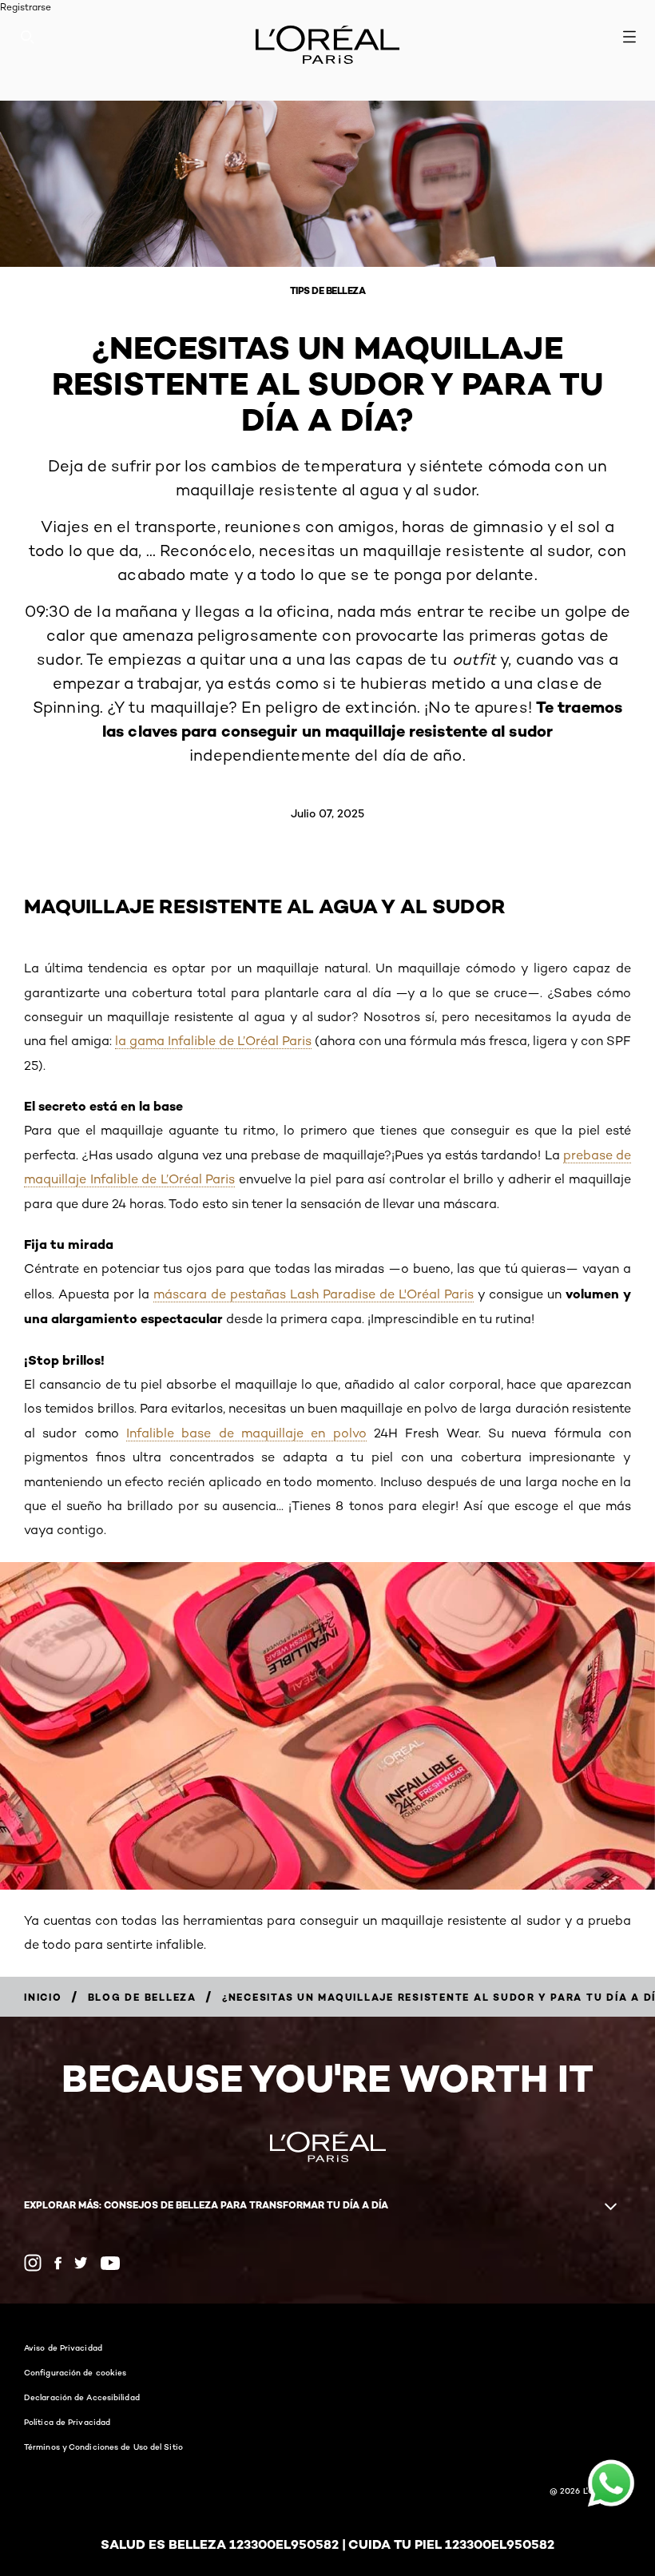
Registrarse (26, 7)
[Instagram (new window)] (33, 2263)
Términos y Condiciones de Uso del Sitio (103, 2447)
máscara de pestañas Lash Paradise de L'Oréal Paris (314, 1294)
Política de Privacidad (67, 2422)
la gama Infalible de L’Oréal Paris (213, 1041)
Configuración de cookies (75, 2372)
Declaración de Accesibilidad (82, 2397)
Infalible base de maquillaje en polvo (246, 1433)
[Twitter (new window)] (81, 2263)
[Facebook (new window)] (58, 2263)
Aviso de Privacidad (63, 2347)
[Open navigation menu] (629, 37)
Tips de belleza (328, 290)
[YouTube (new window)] (110, 2263)
